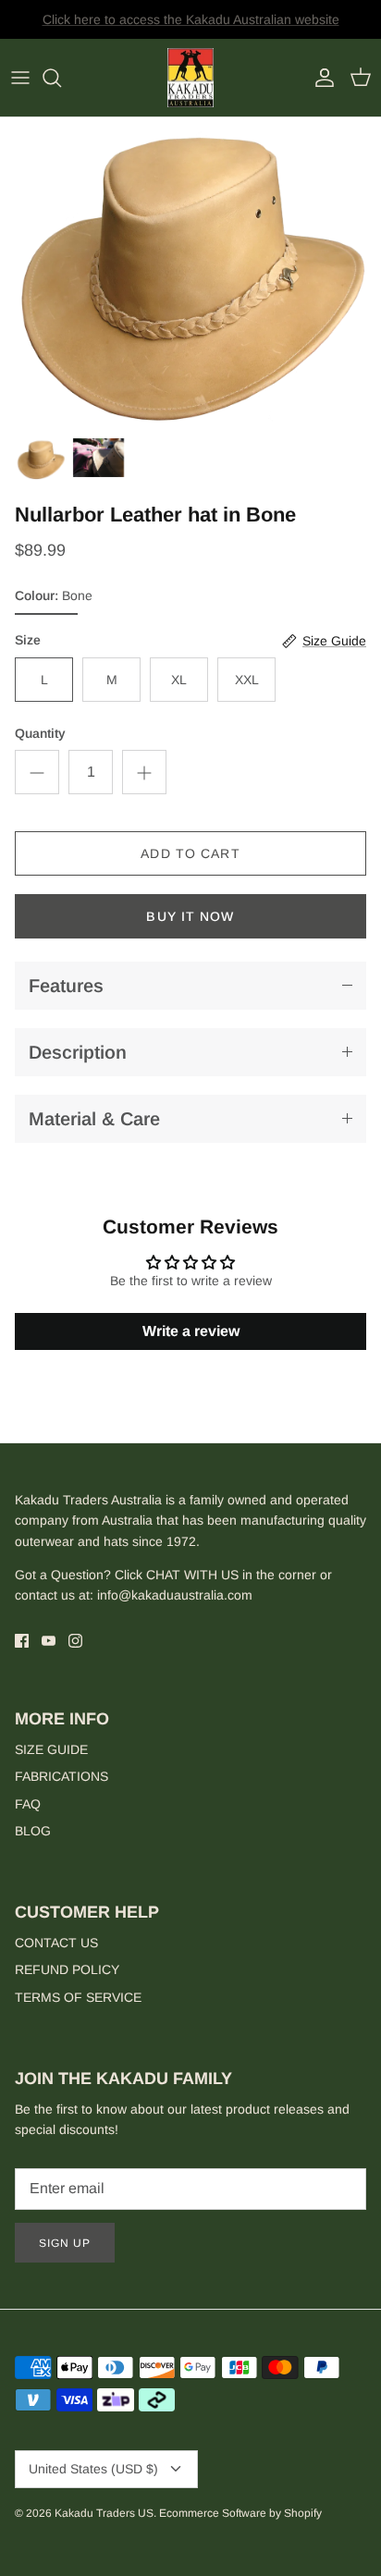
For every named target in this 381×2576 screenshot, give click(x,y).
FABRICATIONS (61, 1776)
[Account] (320, 78)
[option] (190, 272)
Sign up (65, 2243)
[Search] (61, 78)
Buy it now (190, 916)
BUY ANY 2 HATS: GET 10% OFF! (191, 27)
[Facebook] (22, 1641)
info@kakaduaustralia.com (175, 1595)
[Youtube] (49, 1641)
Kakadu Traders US (104, 2513)
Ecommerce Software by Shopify (240, 2513)
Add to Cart (190, 853)
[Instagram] (75, 1641)
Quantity (40, 733)
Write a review (191, 1331)
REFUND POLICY (67, 1969)
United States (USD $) (93, 2469)
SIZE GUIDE (51, 1749)
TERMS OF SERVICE (78, 1997)
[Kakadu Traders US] (190, 78)
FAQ (28, 1804)
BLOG (33, 1831)
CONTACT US (56, 1943)
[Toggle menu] (20, 78)
